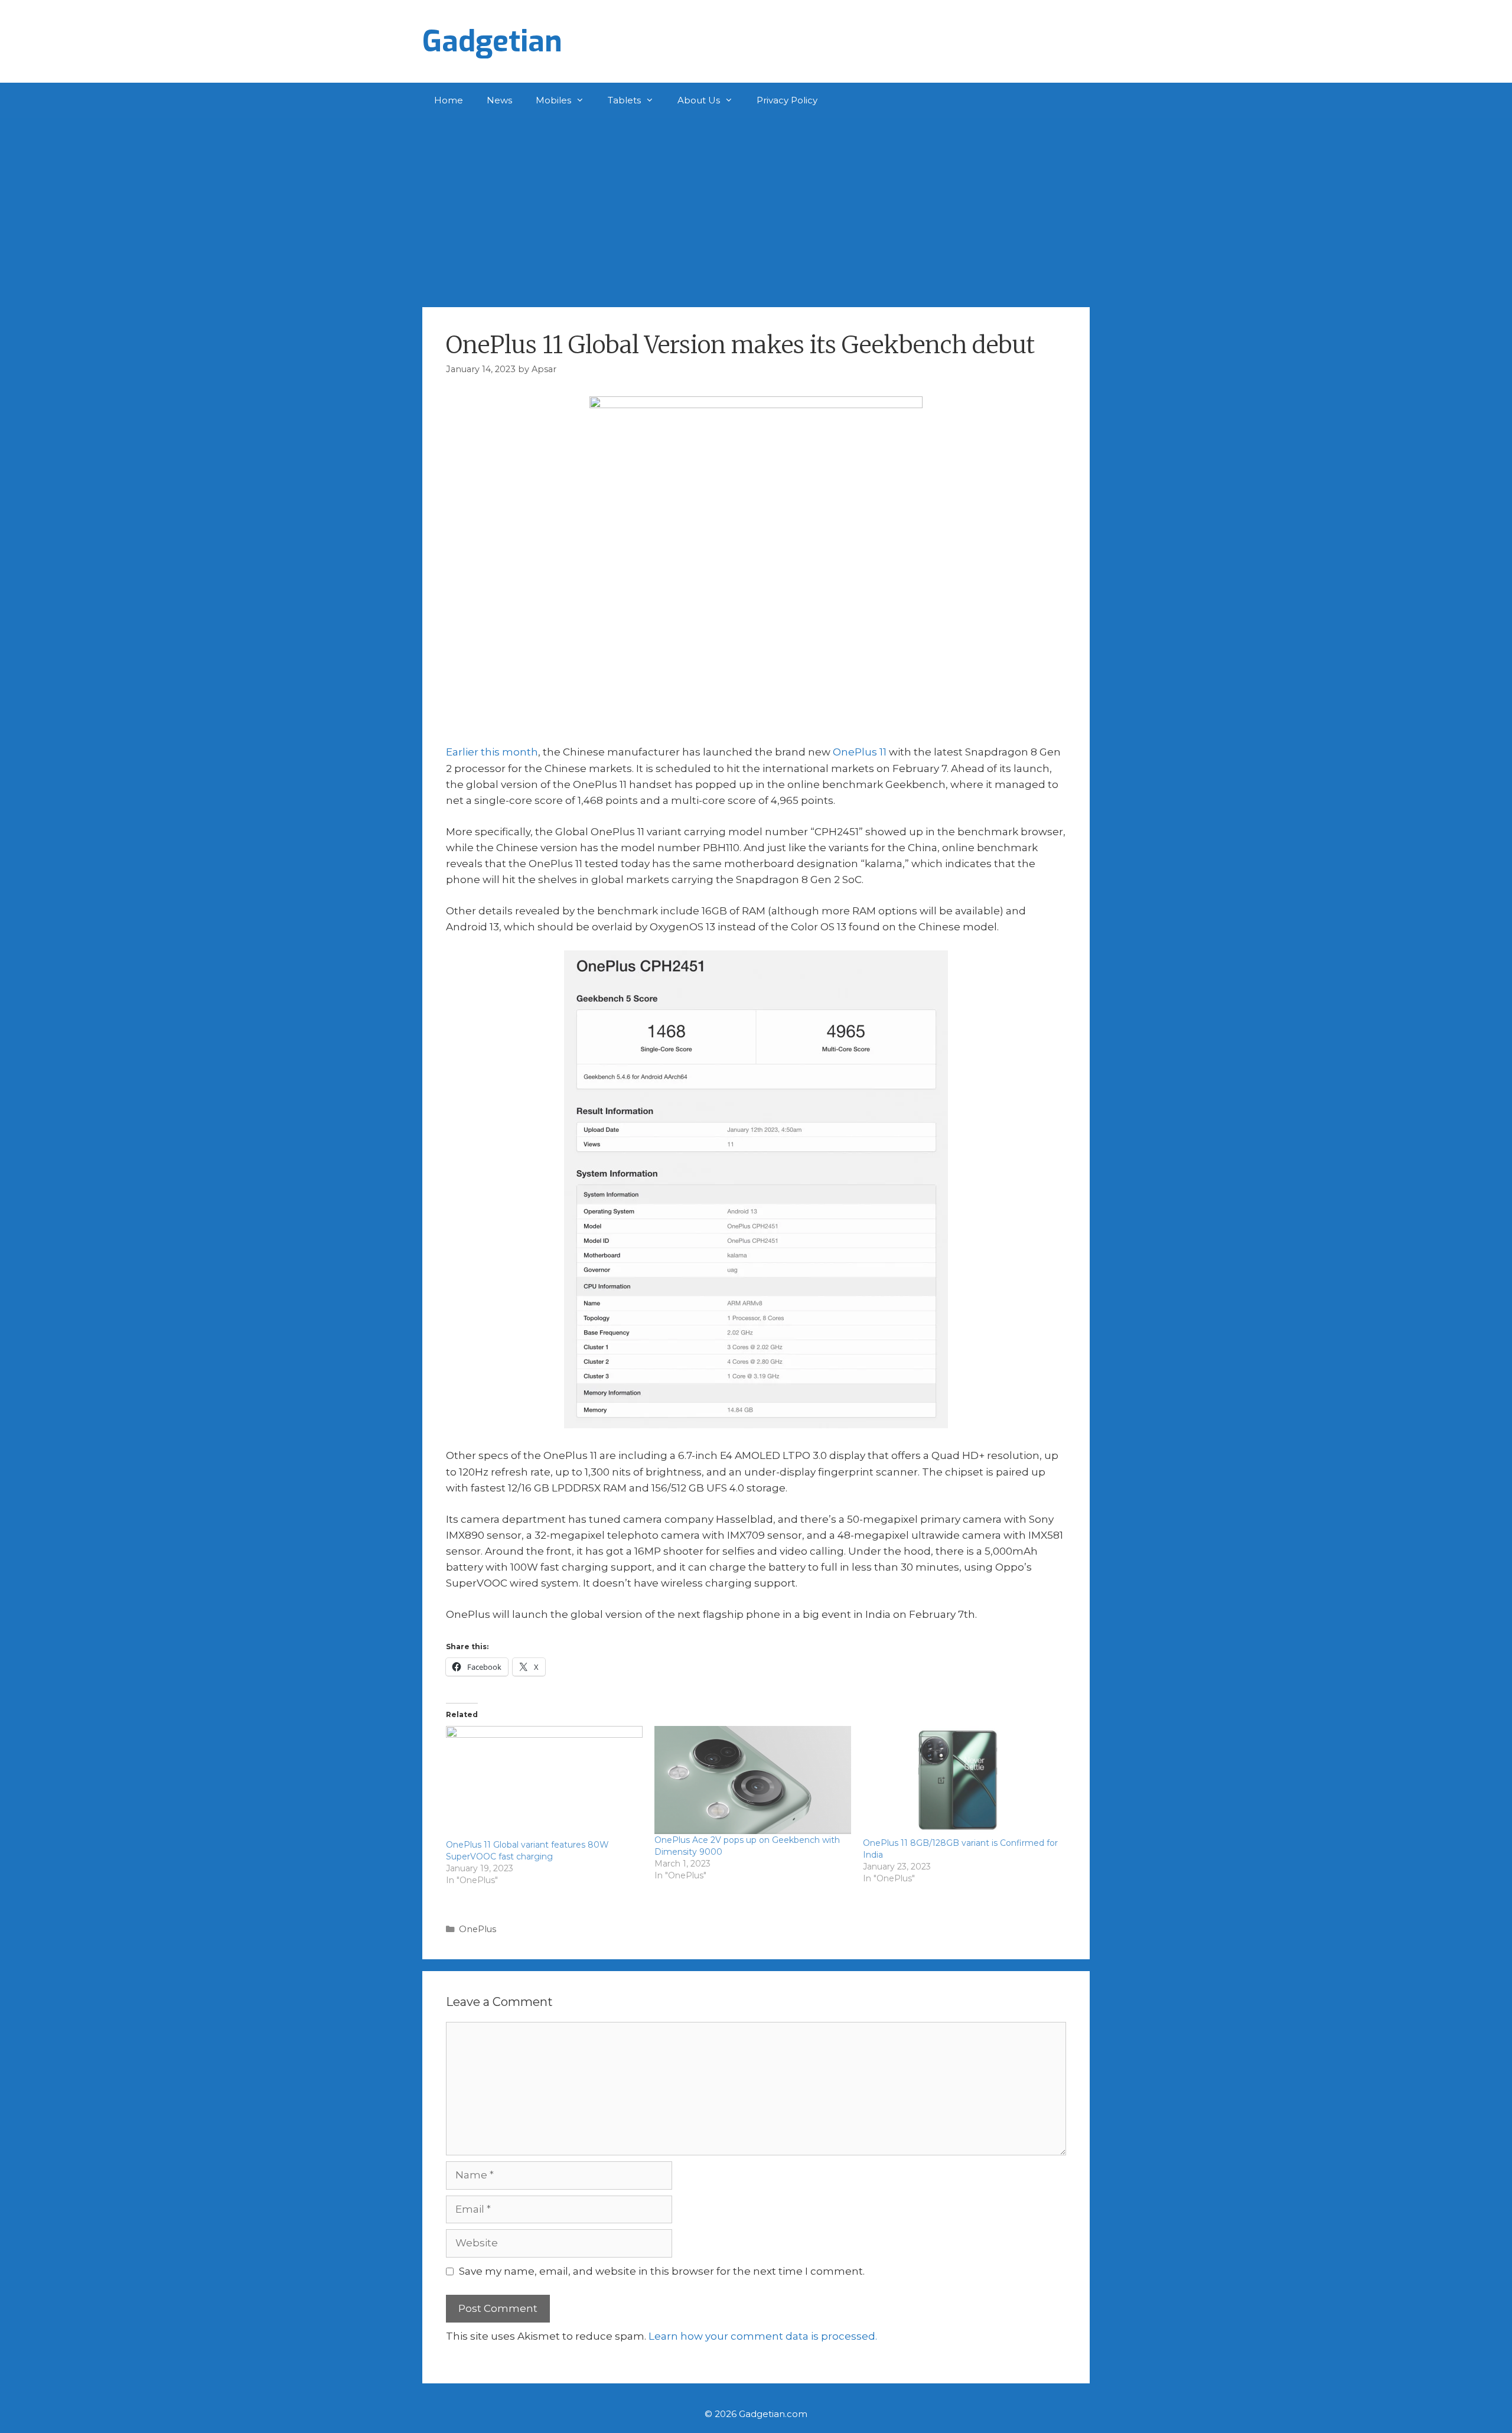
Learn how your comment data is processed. (763, 2336)
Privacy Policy (787, 100)
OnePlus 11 (860, 752)
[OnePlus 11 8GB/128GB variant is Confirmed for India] (961, 1781)
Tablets (624, 100)
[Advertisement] (756, 207)
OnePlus (478, 1929)
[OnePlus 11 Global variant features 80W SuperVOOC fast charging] (544, 1782)
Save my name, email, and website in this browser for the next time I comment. (662, 2271)
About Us (699, 100)
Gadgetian (492, 41)
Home (449, 100)
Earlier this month (492, 752)
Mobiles (553, 100)
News (499, 100)
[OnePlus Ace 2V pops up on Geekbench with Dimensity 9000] (753, 1780)
